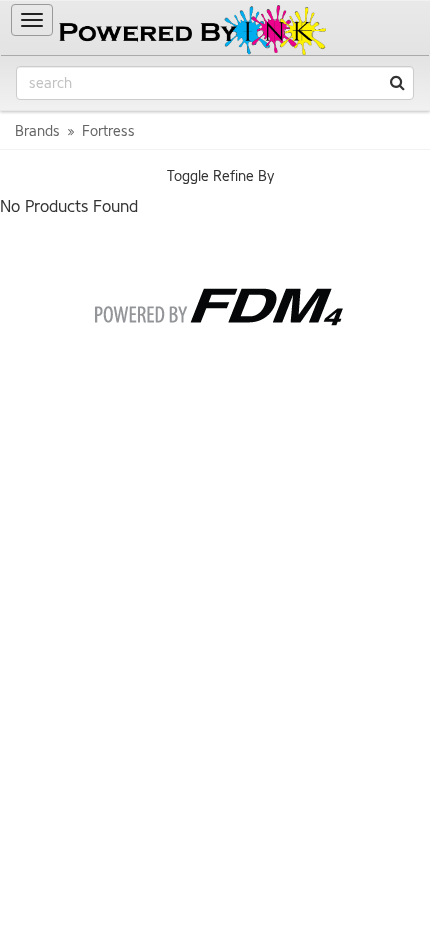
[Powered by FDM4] (215, 302)
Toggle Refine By (220, 176)
